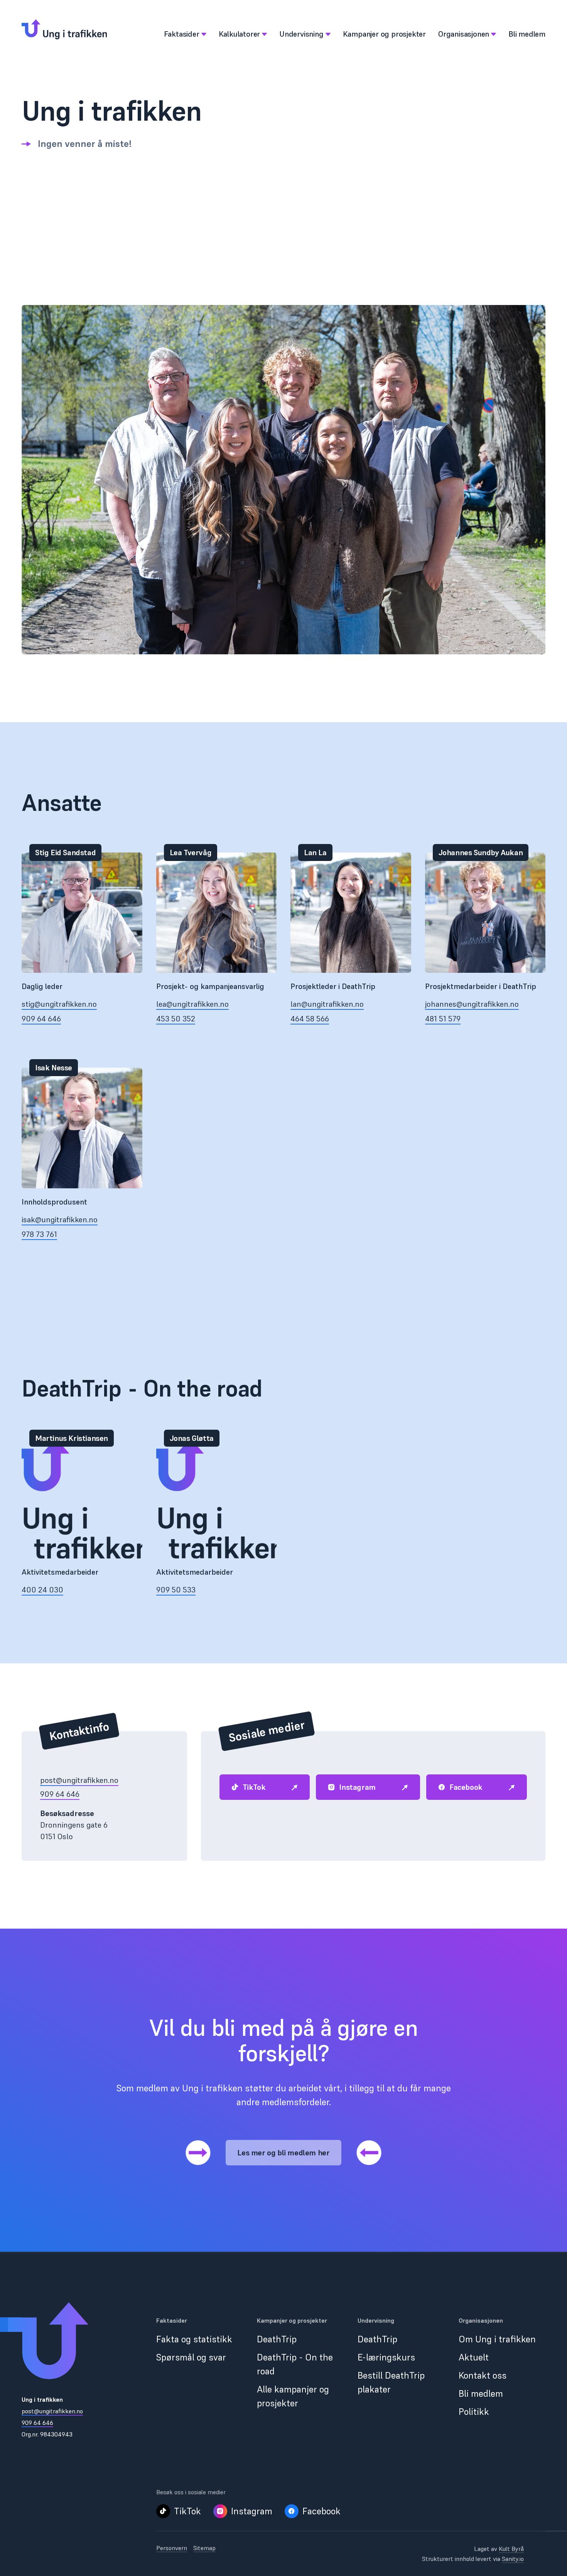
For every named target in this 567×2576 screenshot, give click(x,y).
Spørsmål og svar (191, 2357)
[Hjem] (64, 29)
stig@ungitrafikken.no (59, 1004)
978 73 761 (39, 1234)
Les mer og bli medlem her (283, 2153)
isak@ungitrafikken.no (60, 1220)
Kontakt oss (483, 2375)
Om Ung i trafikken (497, 2339)
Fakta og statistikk (194, 2339)
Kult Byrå (511, 2549)
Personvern (172, 2548)
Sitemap (204, 2548)
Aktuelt (474, 2357)
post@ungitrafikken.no (79, 1780)
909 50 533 (176, 1590)
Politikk (474, 2412)
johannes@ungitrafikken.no (472, 1004)
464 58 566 (310, 1019)
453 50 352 (176, 1019)
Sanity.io (513, 2559)
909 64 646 (41, 1019)
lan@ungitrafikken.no (327, 1004)
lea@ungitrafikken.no (192, 1004)
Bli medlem (481, 2393)
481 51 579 (443, 1019)
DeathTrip (277, 2339)
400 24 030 (42, 1590)
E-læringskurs (386, 2357)
